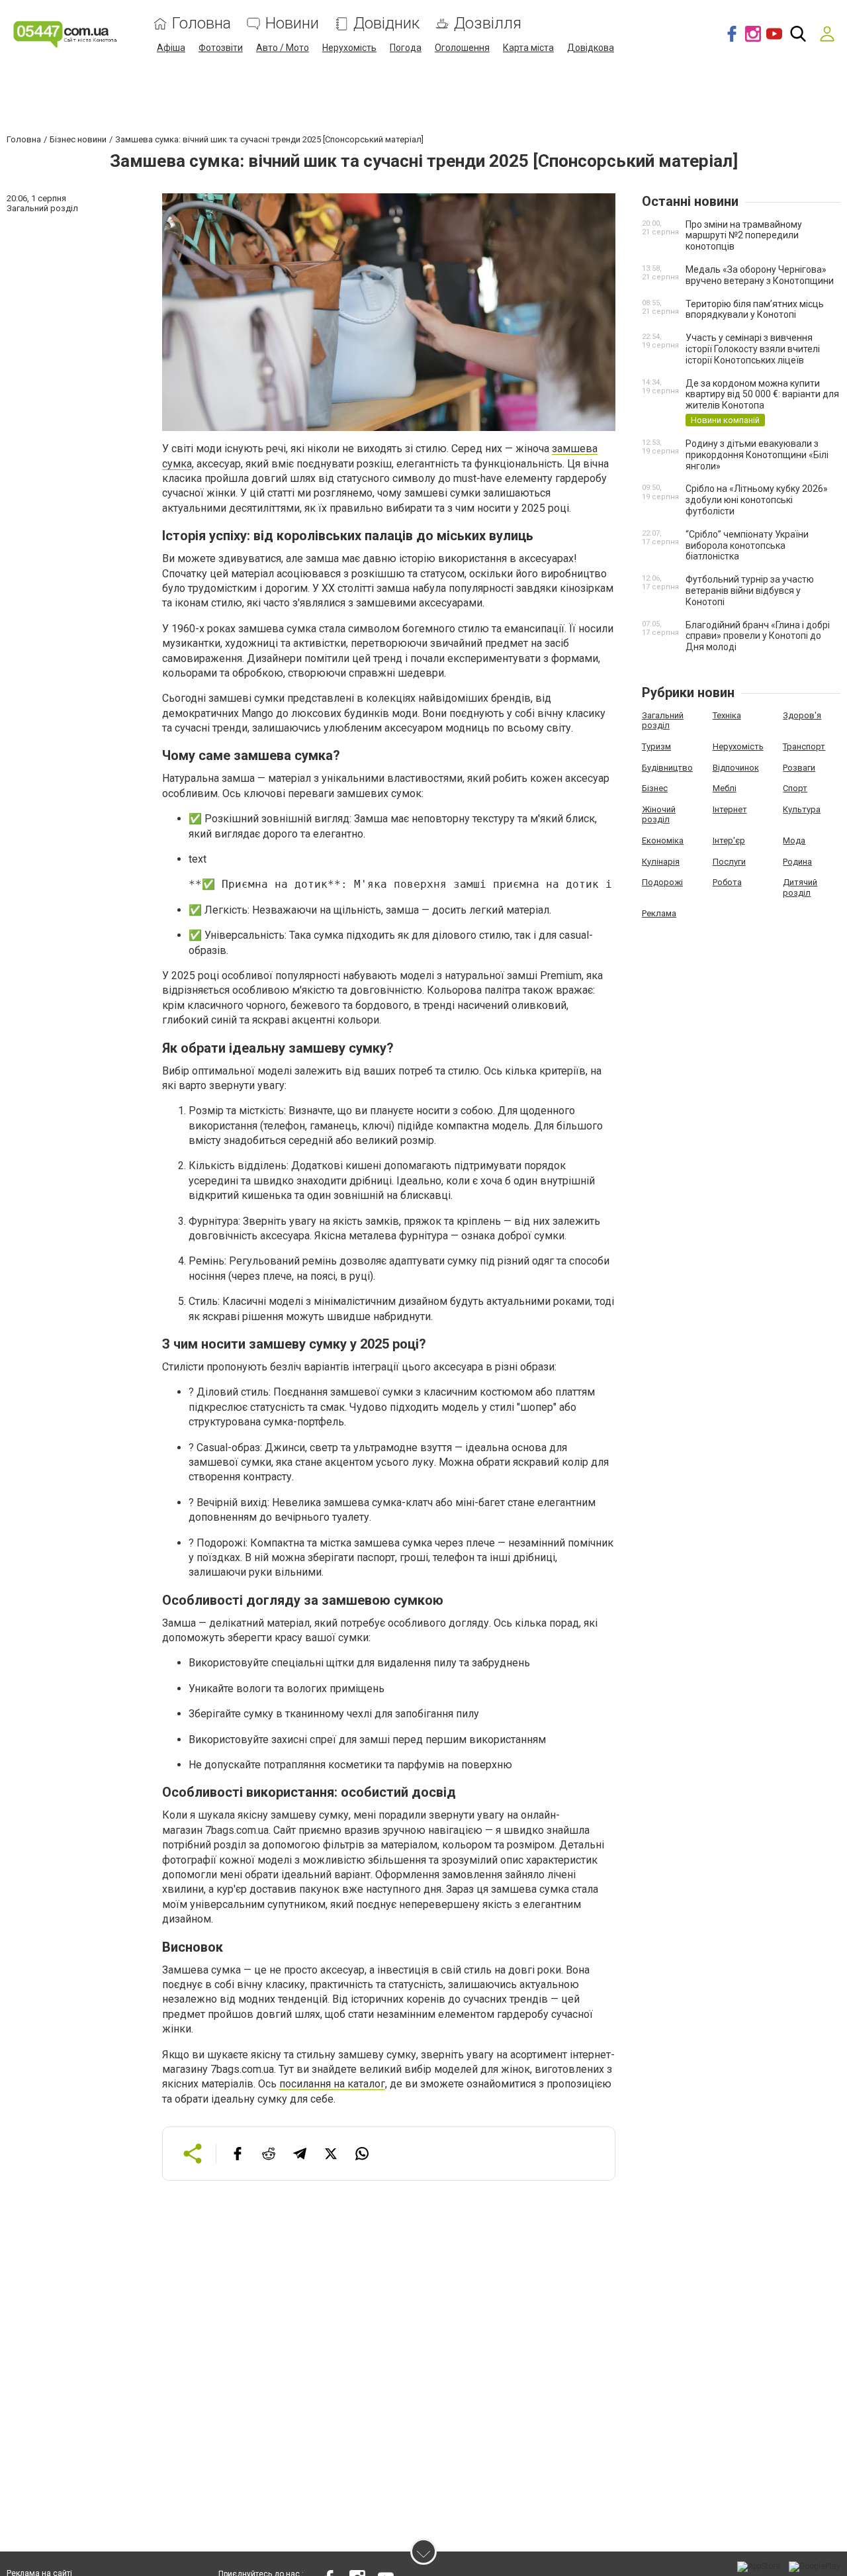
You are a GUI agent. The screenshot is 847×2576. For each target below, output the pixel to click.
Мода (794, 840)
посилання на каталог (332, 2084)
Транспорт (804, 746)
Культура (802, 809)
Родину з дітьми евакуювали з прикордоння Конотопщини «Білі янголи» (757, 455)
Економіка (663, 840)
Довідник (386, 24)
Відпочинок (736, 768)
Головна (201, 24)
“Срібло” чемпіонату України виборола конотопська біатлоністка (747, 546)
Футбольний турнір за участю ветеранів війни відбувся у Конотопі (750, 591)
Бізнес (655, 788)
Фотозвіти (221, 48)
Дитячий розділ (800, 887)
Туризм (656, 746)
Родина (797, 862)
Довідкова (591, 48)
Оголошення (462, 48)
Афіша (171, 48)
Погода (406, 48)
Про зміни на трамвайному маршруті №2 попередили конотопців (744, 236)
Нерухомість (349, 48)
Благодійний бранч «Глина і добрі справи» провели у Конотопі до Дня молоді (758, 636)
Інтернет (730, 809)
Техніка (727, 715)
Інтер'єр (729, 840)
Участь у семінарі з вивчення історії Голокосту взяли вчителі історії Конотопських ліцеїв (753, 349)
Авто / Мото (283, 48)
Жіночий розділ (659, 815)
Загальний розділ (663, 721)
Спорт (795, 788)
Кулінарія (661, 862)
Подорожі (662, 882)
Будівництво (667, 768)
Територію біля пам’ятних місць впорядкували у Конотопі (755, 310)
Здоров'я (802, 715)
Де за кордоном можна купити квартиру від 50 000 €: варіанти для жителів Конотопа (762, 395)
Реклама (659, 913)
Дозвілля (488, 24)
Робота (727, 882)
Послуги (729, 862)
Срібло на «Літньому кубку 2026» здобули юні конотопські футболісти (757, 500)
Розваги (799, 768)
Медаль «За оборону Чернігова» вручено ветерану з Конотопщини (760, 275)
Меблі (725, 788)
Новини (292, 24)
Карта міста (528, 48)
